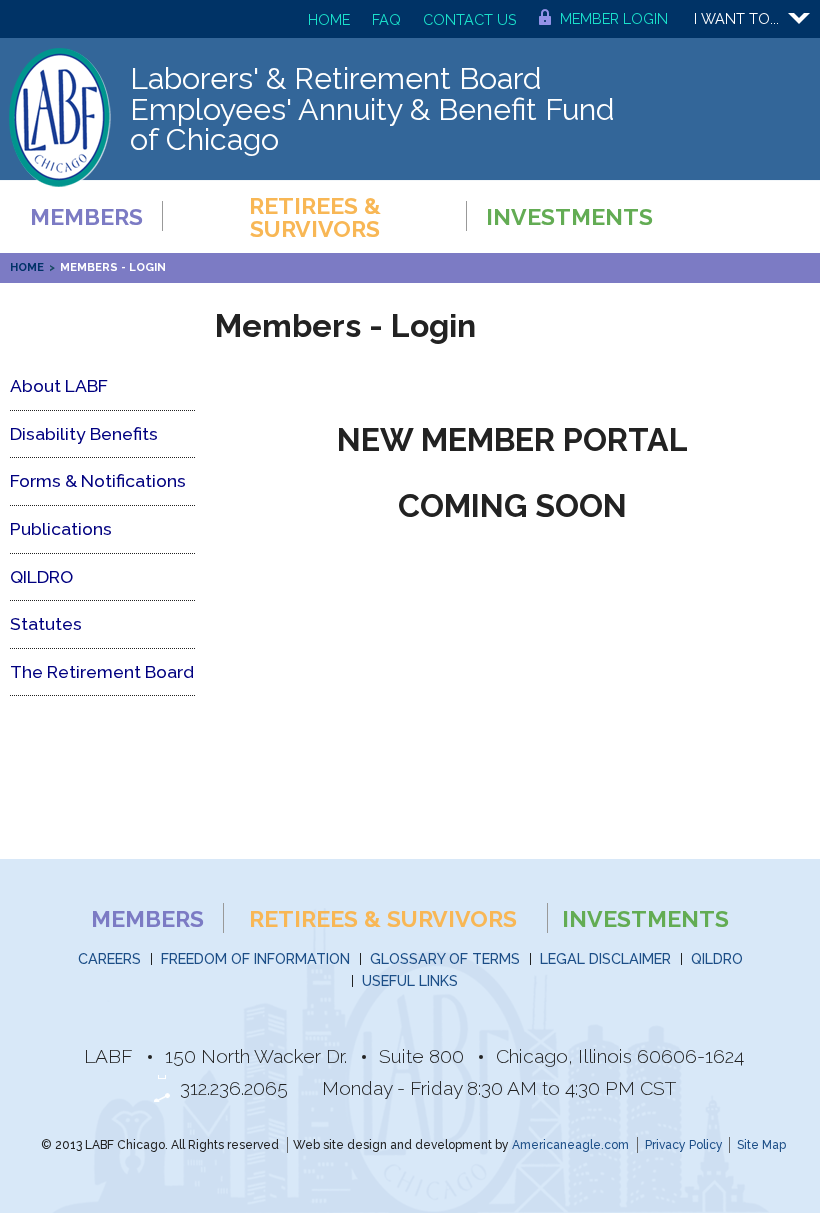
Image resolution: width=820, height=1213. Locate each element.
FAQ (386, 19)
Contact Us (470, 19)
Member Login (614, 18)
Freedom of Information (255, 958)
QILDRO (717, 958)
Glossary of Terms (445, 958)
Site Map (761, 1145)
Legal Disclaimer (605, 958)
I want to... (736, 18)
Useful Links (410, 980)
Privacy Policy (684, 1145)
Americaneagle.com (570, 1145)
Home (329, 19)
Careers (109, 958)
